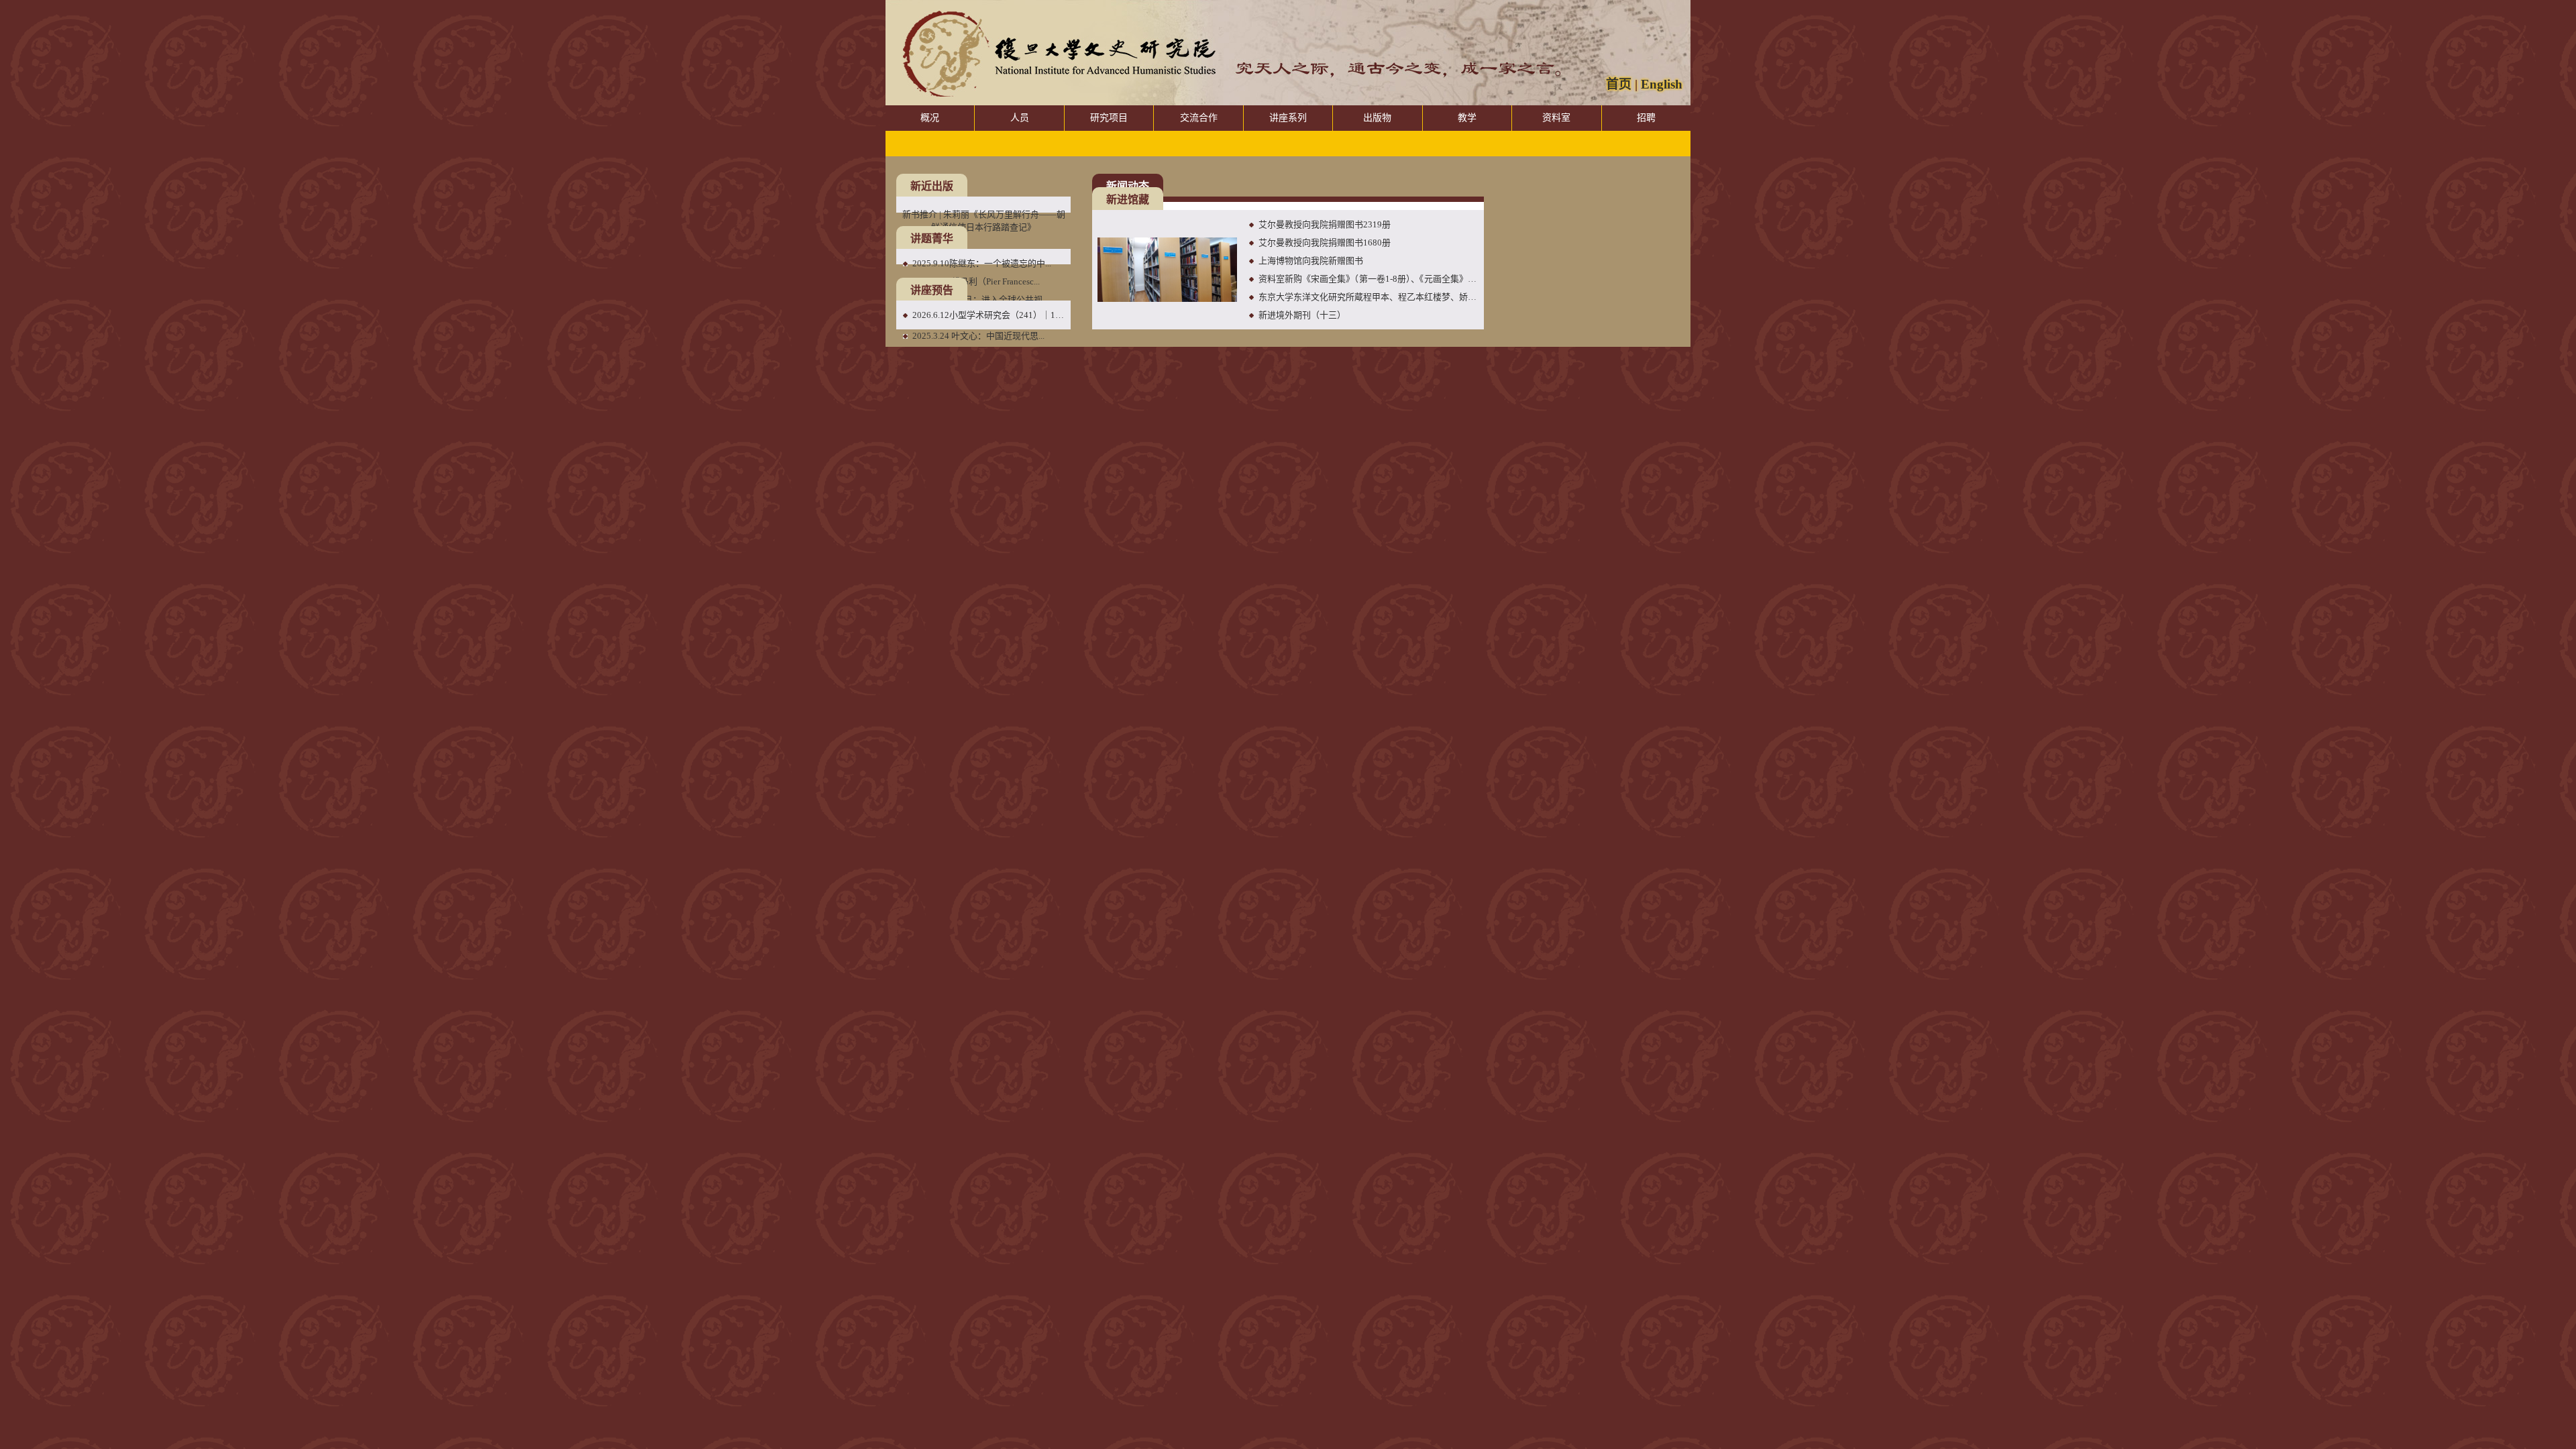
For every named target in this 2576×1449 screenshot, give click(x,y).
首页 (1619, 84)
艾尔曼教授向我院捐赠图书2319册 (1325, 224)
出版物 (1377, 118)
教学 (1467, 118)
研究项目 (1109, 118)
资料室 (1556, 118)
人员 (1020, 118)
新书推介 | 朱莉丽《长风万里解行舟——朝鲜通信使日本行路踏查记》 (984, 221)
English (1662, 84)
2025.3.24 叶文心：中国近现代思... (978, 336)
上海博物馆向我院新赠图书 (1311, 261)
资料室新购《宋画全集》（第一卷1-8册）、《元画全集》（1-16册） (1368, 279)
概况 (930, 118)
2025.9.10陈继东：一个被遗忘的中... (982, 263)
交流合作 (1199, 118)
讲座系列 (1288, 118)
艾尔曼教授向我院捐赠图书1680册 (1325, 243)
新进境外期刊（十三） (1302, 315)
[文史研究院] (1053, 57)
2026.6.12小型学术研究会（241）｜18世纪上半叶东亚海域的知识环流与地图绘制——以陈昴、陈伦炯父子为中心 (989, 315)
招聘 (1646, 118)
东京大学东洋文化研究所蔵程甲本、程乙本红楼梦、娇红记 (1368, 297)
